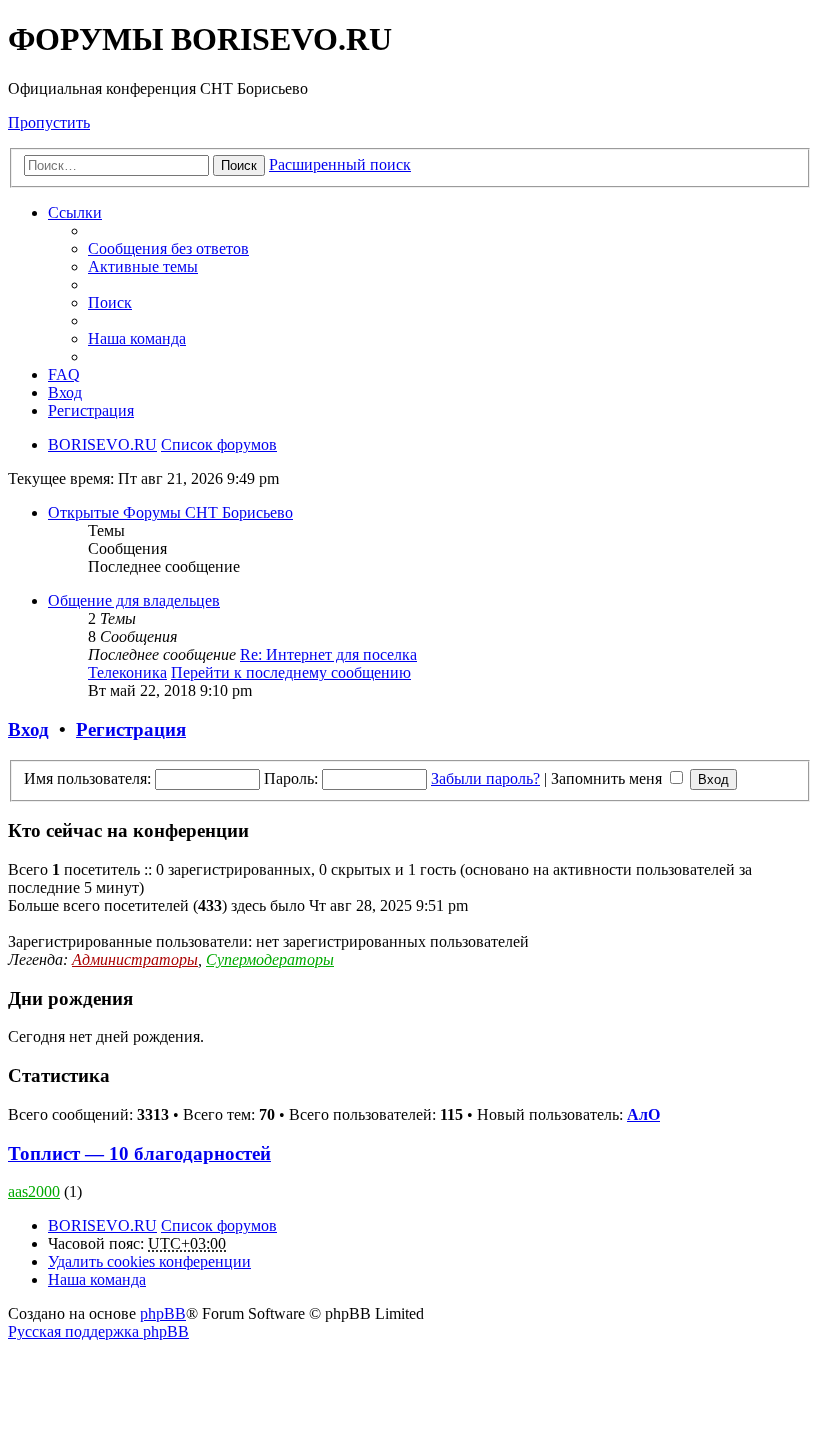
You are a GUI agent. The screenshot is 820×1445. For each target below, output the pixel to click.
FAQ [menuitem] (64, 374)
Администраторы (135, 959)
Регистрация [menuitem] (91, 410)
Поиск (239, 165)
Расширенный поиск (340, 164)
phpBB (163, 1313)
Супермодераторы (270, 959)
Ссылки (75, 212)
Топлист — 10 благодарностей (139, 1153)
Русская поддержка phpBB (98, 1331)
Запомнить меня (608, 778)
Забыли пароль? (485, 778)
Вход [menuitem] (65, 392)
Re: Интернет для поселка (328, 654)
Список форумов (219, 1225)
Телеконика (127, 672)
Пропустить (49, 122)
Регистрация (131, 729)
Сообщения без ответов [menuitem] (168, 248)
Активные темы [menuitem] (143, 266)
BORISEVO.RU (102, 1225)
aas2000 (34, 1191)
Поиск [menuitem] (110, 302)
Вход (28, 729)
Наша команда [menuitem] (137, 338)
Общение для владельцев (134, 600)
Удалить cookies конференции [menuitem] (149, 1261)
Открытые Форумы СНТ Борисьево (170, 512)
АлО (643, 1114)
